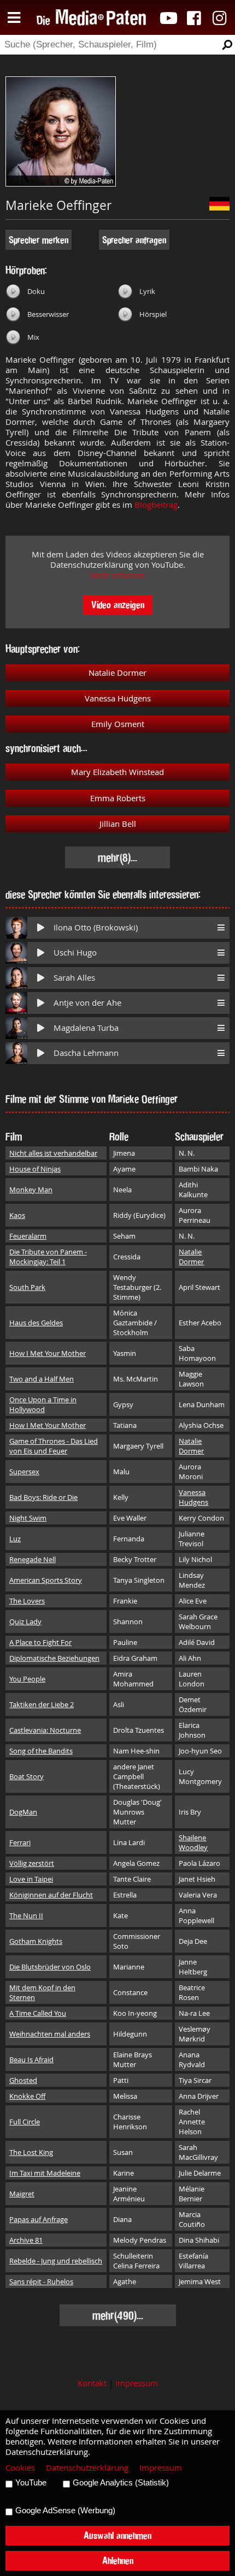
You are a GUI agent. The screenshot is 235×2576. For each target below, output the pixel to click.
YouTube (31, 2483)
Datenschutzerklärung (87, 2468)
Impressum (137, 2383)
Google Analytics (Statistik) (121, 2483)
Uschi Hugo (75, 953)
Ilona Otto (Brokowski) (96, 927)
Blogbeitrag (156, 505)
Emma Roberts (118, 798)
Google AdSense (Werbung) (65, 2511)
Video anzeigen (118, 605)
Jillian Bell (118, 824)
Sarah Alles (74, 978)
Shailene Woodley (193, 1842)
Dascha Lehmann (86, 1053)
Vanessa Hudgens (118, 698)
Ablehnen (118, 2560)
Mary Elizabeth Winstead (117, 772)
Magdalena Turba (86, 1028)
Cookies (20, 2468)
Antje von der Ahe (87, 1003)
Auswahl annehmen (117, 2535)
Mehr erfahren (117, 575)
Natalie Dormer (117, 673)
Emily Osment (118, 724)
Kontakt (92, 2383)
